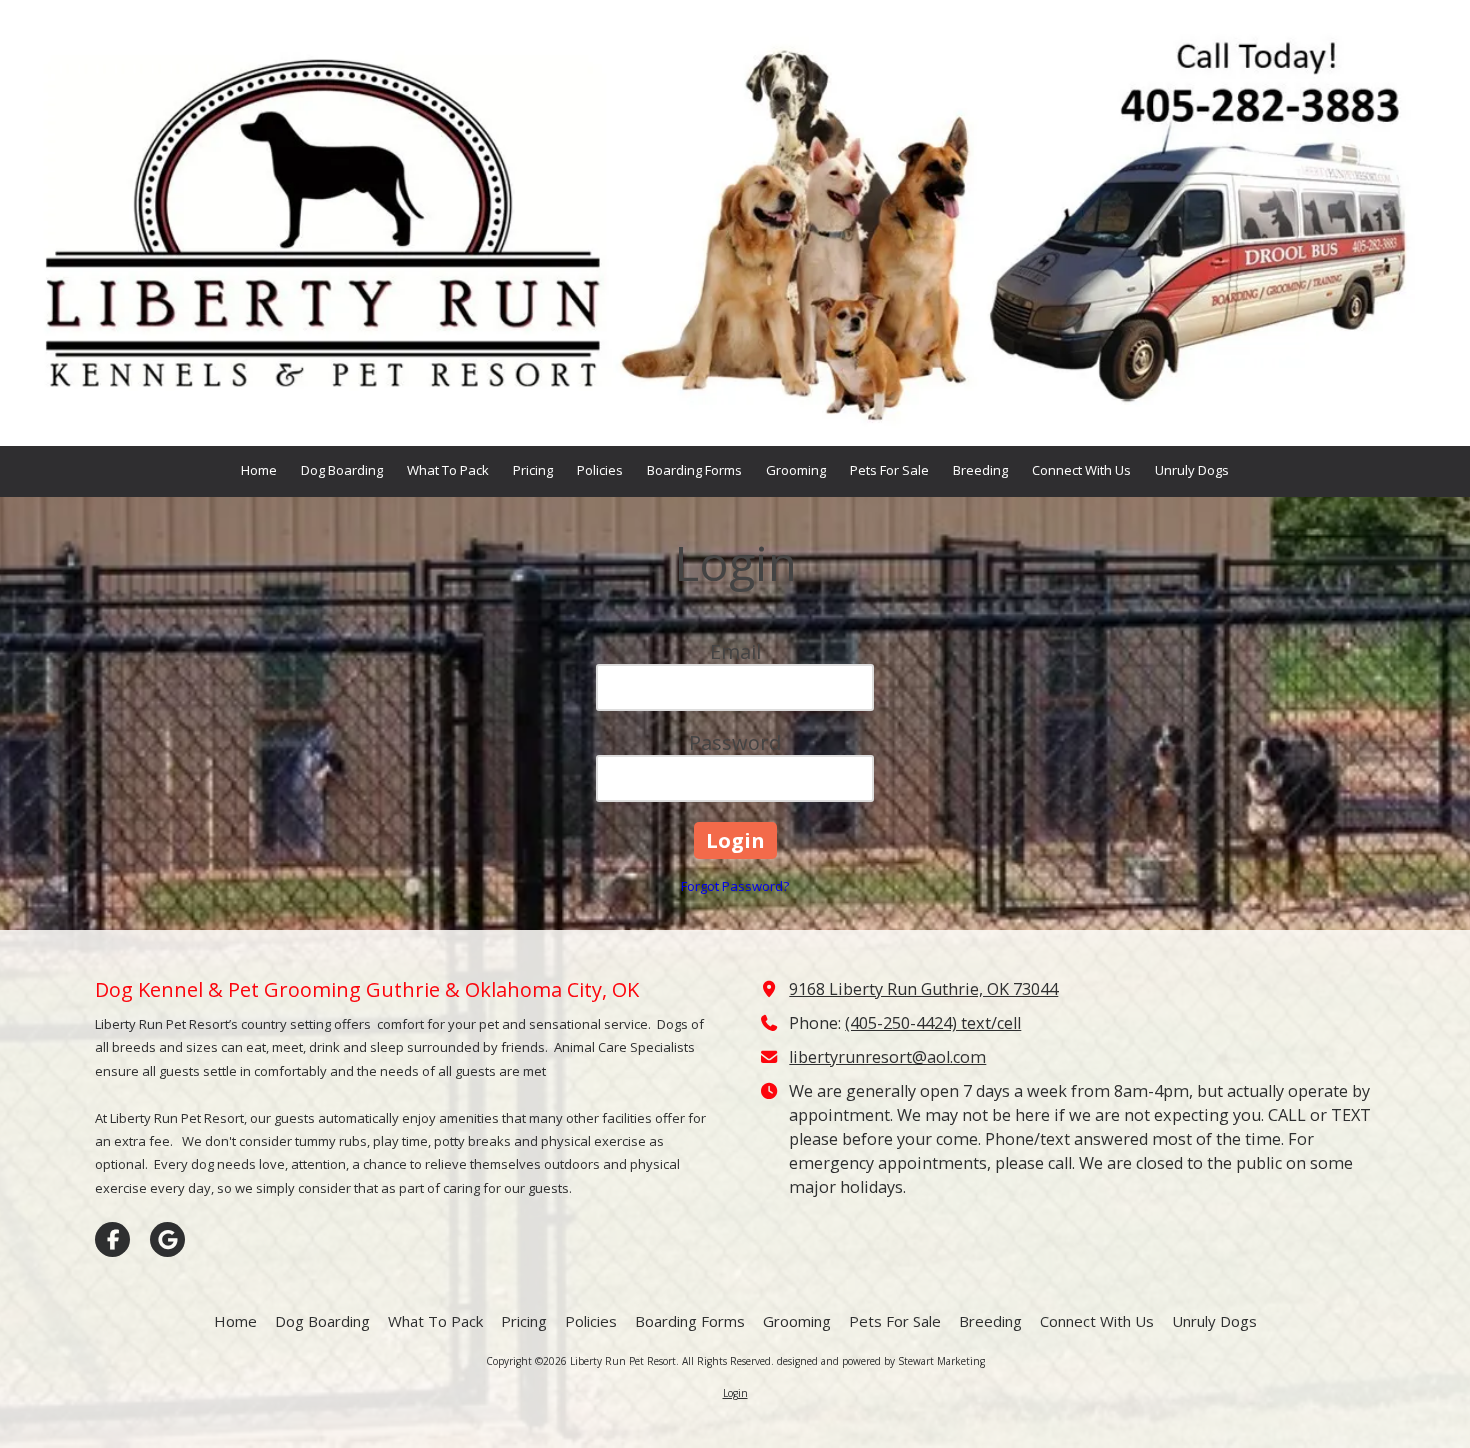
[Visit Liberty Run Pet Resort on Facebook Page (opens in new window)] (112, 1239)
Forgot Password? (735, 886)
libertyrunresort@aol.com (887, 1057)
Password (735, 742)
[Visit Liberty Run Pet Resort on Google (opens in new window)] (167, 1239)
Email (735, 651)
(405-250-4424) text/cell (933, 1023)
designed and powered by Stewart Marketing (881, 1361)
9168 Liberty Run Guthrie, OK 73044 (923, 989)
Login (735, 1393)
